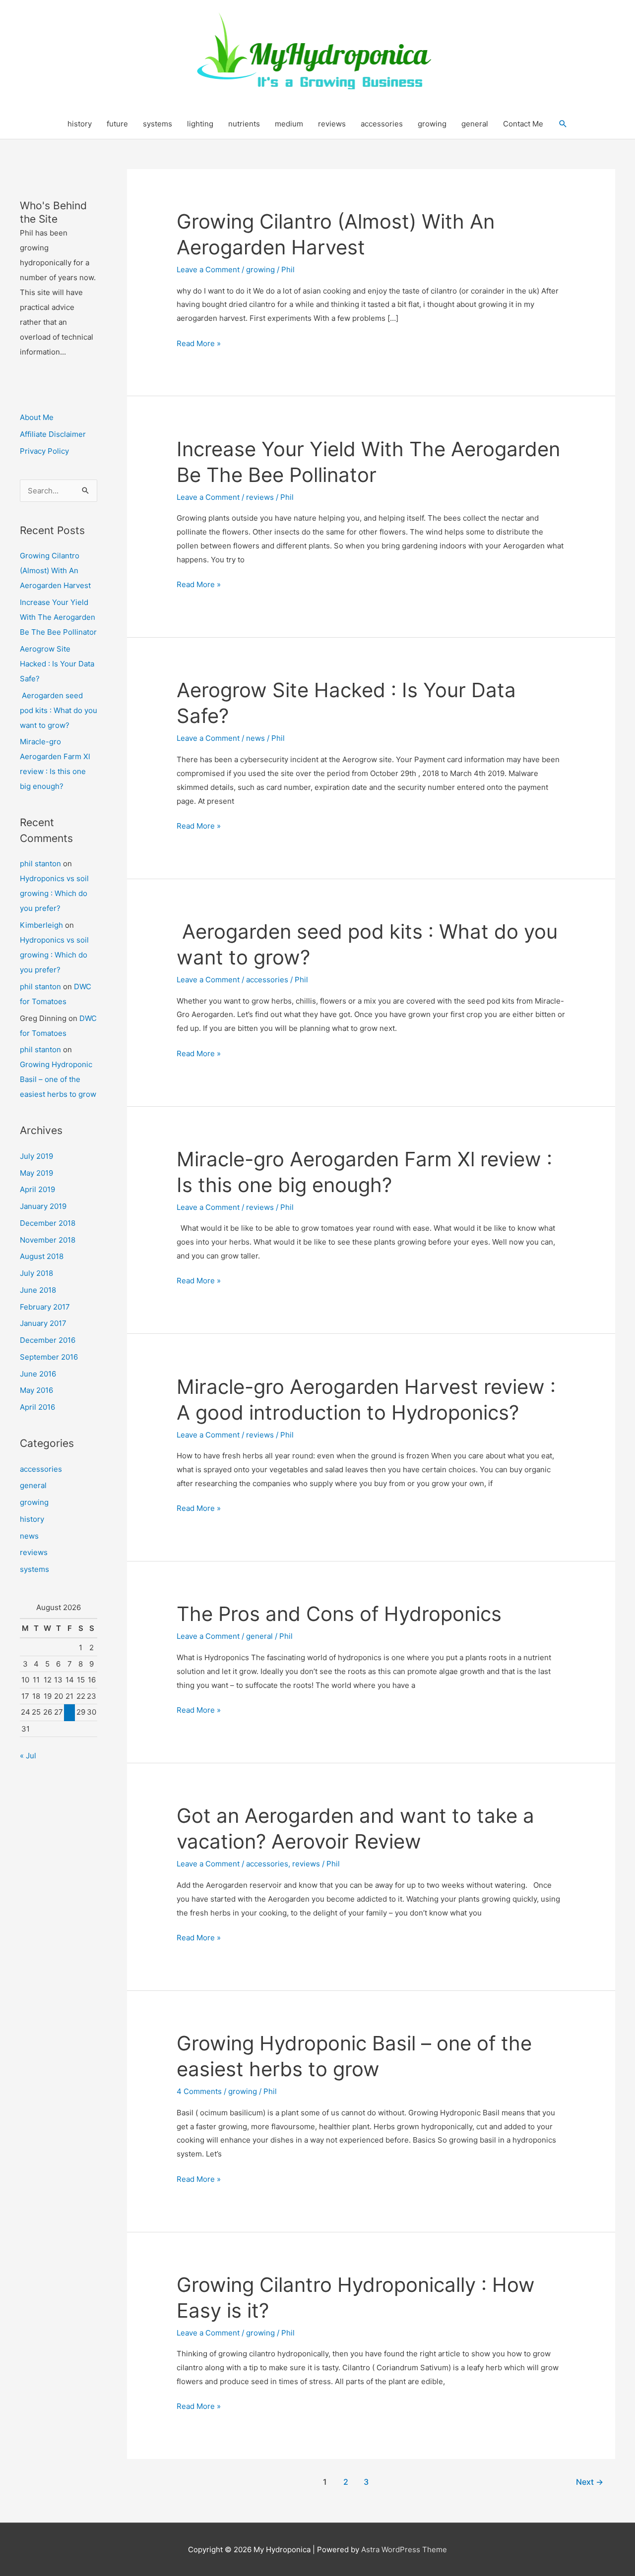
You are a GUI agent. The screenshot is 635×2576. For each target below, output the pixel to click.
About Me (37, 417)
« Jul (28, 1756)
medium (289, 124)
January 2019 (43, 1206)
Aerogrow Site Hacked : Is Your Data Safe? (57, 664)
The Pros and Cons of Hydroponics (339, 1614)
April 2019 (37, 1189)
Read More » (199, 344)
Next (590, 2482)
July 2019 (36, 1156)
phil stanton (40, 864)
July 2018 (36, 1273)
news (29, 1536)
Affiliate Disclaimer (53, 434)
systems (158, 124)
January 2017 (43, 1323)
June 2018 (38, 1290)
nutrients (244, 124)
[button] (563, 124)
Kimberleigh (41, 925)
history (80, 124)
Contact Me (523, 124)
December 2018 (48, 1223)
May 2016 (36, 1390)
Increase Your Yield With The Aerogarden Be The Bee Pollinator (58, 617)
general (475, 124)
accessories (382, 124)
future (117, 124)
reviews (332, 124)
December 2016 (48, 1340)
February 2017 (45, 1307)
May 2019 (36, 1173)
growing (432, 124)
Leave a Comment (208, 270)
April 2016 (37, 1407)
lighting (200, 124)
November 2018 (48, 1240)
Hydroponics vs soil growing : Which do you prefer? (54, 893)
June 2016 (38, 1374)
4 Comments (199, 2091)
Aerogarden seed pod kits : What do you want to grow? (59, 710)
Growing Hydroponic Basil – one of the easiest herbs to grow (58, 1079)
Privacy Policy (44, 451)
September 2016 (49, 1357)
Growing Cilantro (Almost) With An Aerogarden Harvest (55, 570)
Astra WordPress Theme (404, 2549)
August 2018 (42, 1256)
